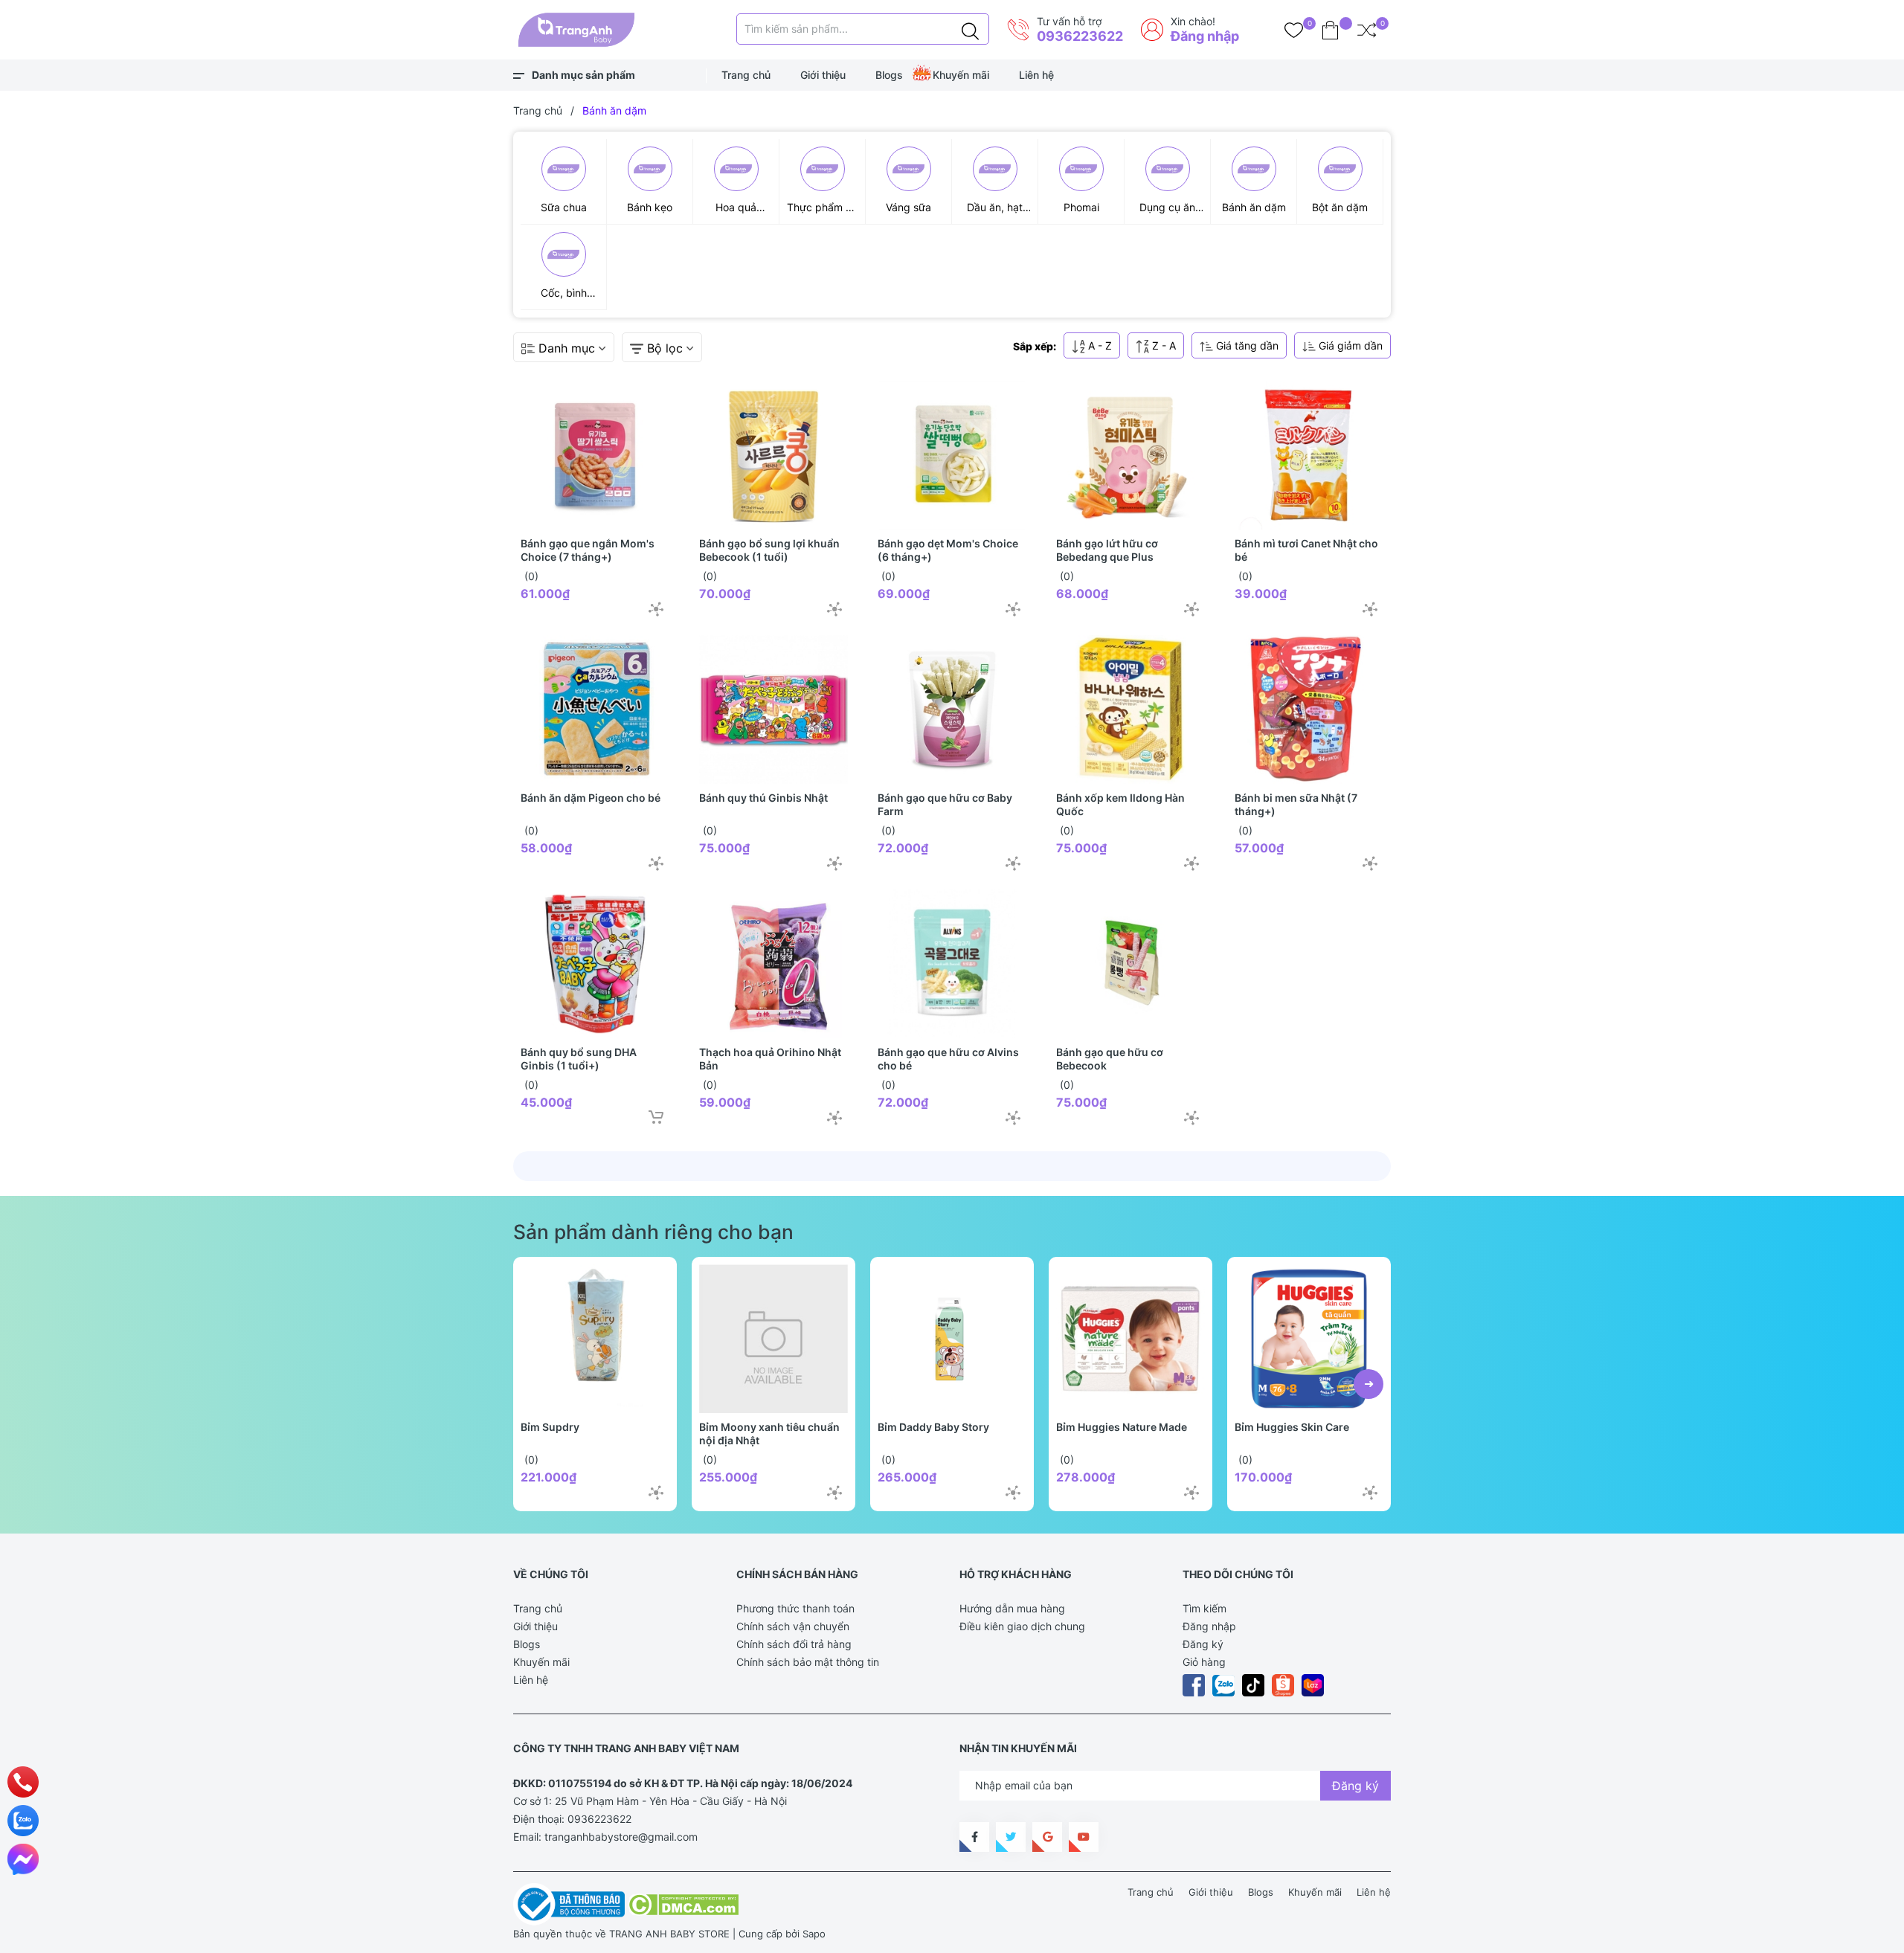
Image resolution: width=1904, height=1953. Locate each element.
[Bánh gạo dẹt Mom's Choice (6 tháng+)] (952, 455)
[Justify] (970, 29)
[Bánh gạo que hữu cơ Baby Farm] (952, 710)
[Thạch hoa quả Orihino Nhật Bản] (773, 964)
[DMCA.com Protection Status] (683, 1903)
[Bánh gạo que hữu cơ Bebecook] (1130, 964)
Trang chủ (746, 75)
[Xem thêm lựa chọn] (656, 609)
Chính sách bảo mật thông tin (808, 1662)
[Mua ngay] (656, 1117)
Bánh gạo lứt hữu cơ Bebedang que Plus (1107, 550)
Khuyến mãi (961, 75)
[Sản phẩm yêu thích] (1294, 30)
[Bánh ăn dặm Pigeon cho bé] (595, 710)
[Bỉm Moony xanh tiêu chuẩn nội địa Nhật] (773, 1339)
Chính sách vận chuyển (793, 1626)
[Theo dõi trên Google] (1047, 1837)
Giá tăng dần (1246, 345)
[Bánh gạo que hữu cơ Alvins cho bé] (952, 964)
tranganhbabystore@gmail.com (621, 1837)
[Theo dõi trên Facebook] (974, 1837)
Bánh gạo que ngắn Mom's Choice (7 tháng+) (588, 550)
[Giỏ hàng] (1330, 30)
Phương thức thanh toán (795, 1608)
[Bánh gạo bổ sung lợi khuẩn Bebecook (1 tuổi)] (773, 455)
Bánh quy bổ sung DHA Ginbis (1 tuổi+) (579, 1059)
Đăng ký (1203, 1644)
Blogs (889, 75)
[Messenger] (23, 1859)
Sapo (814, 1934)
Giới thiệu (823, 75)
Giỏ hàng (1204, 1662)
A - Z (1099, 345)
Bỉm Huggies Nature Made (1122, 1427)
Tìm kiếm (1205, 1608)
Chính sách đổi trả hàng (794, 1644)
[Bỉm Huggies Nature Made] (1130, 1339)
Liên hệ (1036, 75)
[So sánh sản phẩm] (1367, 30)
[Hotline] (23, 1782)
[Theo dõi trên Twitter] (1011, 1837)
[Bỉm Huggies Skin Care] (1309, 1339)
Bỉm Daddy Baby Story (933, 1427)
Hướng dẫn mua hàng (1012, 1608)
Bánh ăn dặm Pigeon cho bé (591, 798)
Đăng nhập (1205, 36)
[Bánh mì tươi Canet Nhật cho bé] (1309, 455)
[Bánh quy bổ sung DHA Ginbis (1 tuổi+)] (595, 964)
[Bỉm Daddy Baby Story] (952, 1339)
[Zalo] (23, 1821)
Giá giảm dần (1349, 345)
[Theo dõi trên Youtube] (1084, 1837)
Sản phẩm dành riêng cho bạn (653, 1232)
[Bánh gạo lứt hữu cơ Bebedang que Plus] (1130, 455)
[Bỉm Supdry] (595, 1339)
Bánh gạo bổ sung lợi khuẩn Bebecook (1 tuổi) (769, 550)
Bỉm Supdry (550, 1427)
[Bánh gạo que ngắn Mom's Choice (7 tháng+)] (595, 455)
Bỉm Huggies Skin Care (1292, 1427)
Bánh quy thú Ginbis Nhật (763, 798)
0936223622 (1080, 36)
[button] (1368, 1384)
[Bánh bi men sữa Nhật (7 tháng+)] (1309, 710)
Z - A (1162, 345)
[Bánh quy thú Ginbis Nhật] (773, 710)
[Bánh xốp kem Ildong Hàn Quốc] (1130, 710)
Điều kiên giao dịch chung (1022, 1626)
